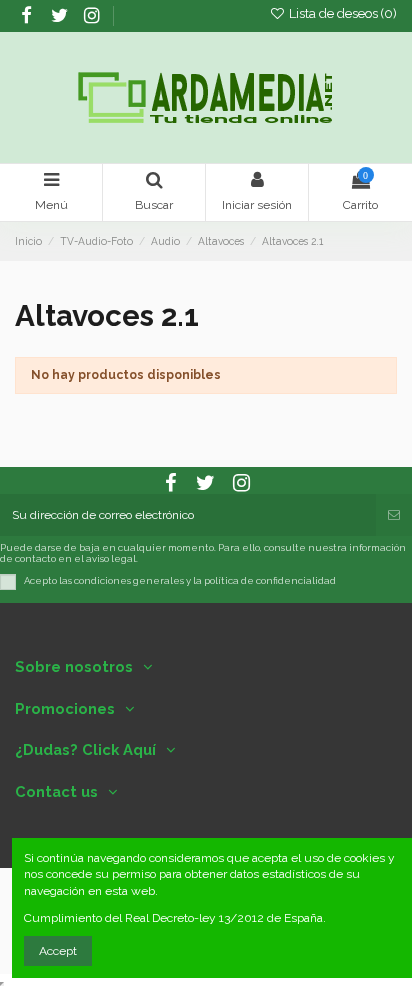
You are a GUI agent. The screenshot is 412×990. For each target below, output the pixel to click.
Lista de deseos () (341, 13)
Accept (58, 951)
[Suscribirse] (394, 515)
